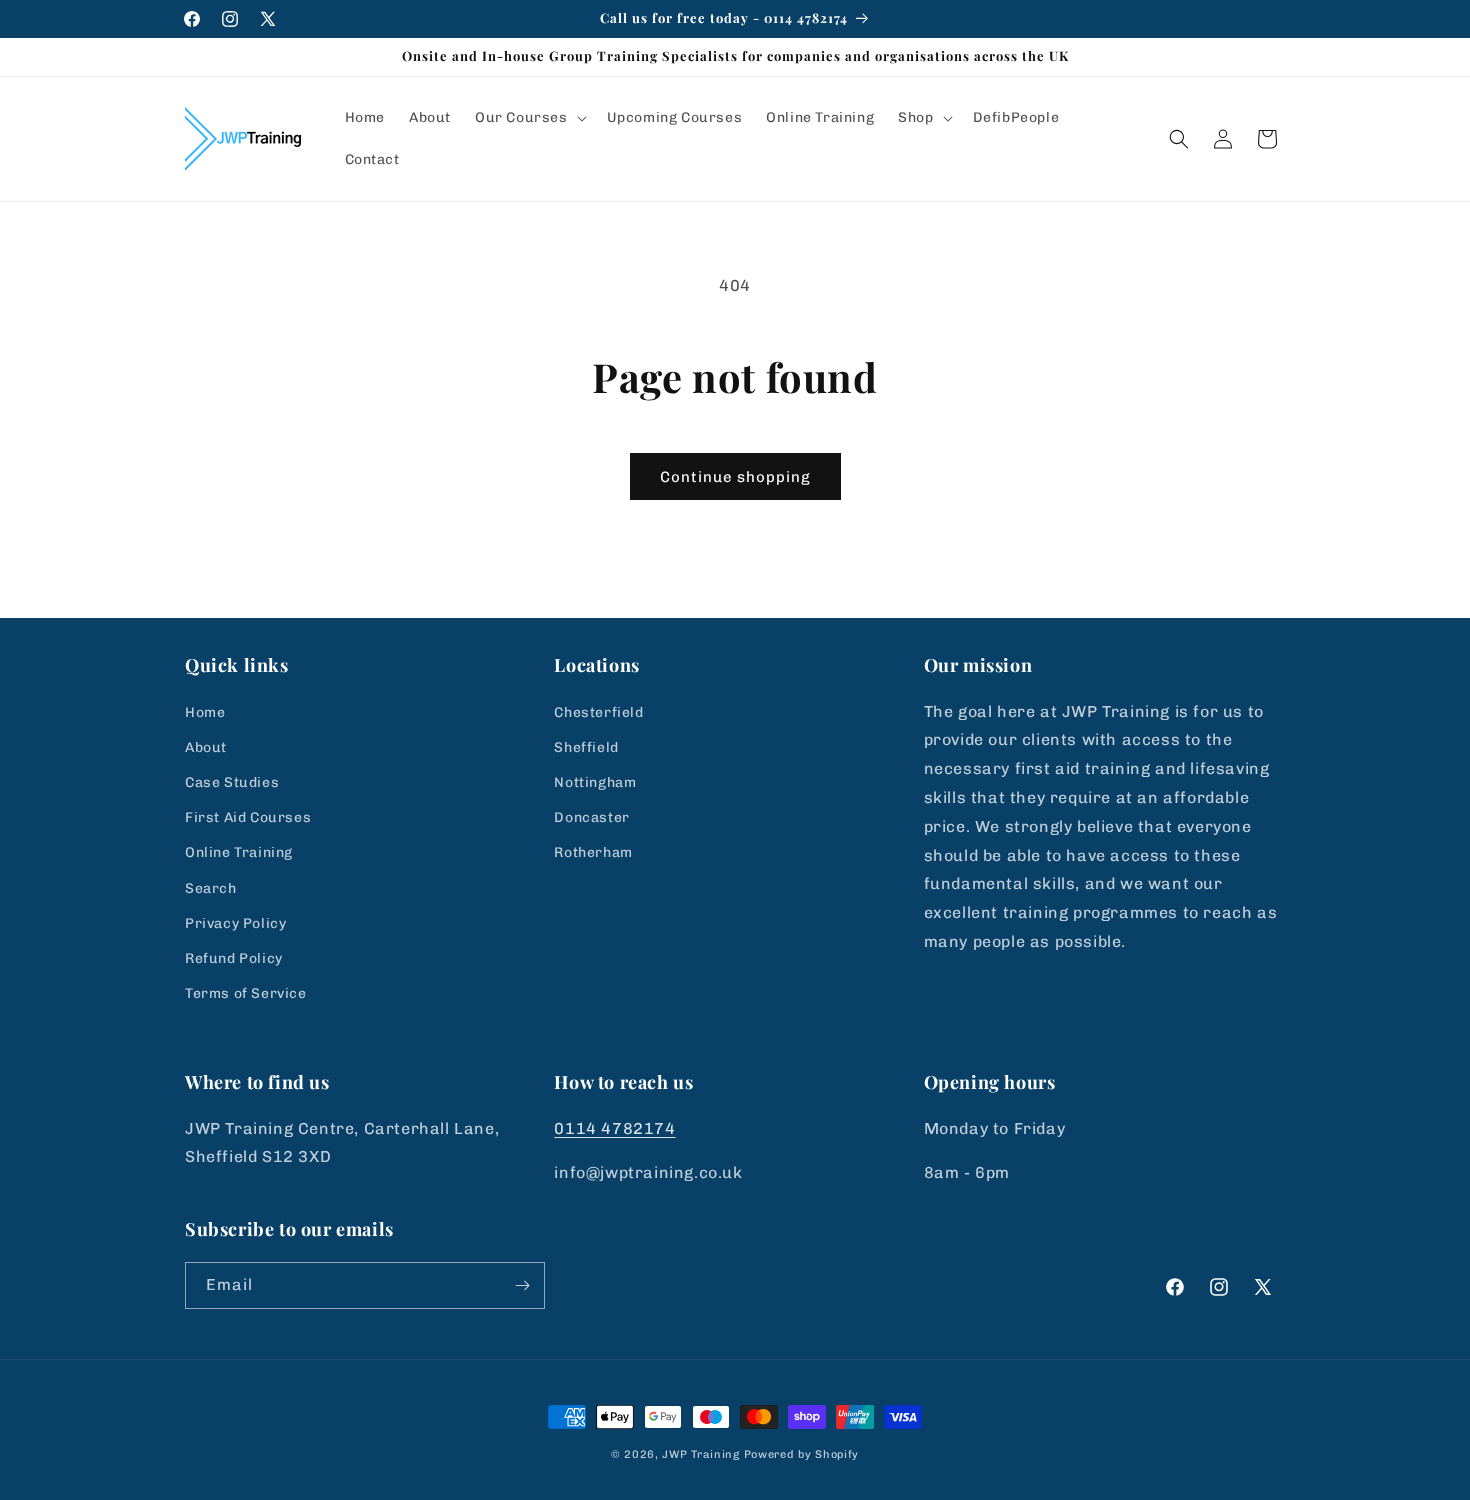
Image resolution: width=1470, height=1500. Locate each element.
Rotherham (593, 852)
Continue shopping (735, 477)
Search (211, 888)
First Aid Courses (248, 817)
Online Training (239, 852)
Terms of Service (246, 993)
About (206, 747)
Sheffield (586, 747)
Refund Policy (234, 958)
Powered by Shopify (802, 1454)
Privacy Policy (235, 923)
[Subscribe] (522, 1285)
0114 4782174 (614, 1128)
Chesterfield (598, 712)
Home (205, 712)
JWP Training (700, 1454)
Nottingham (595, 782)
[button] (529, 118)
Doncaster (591, 817)
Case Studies (232, 782)
